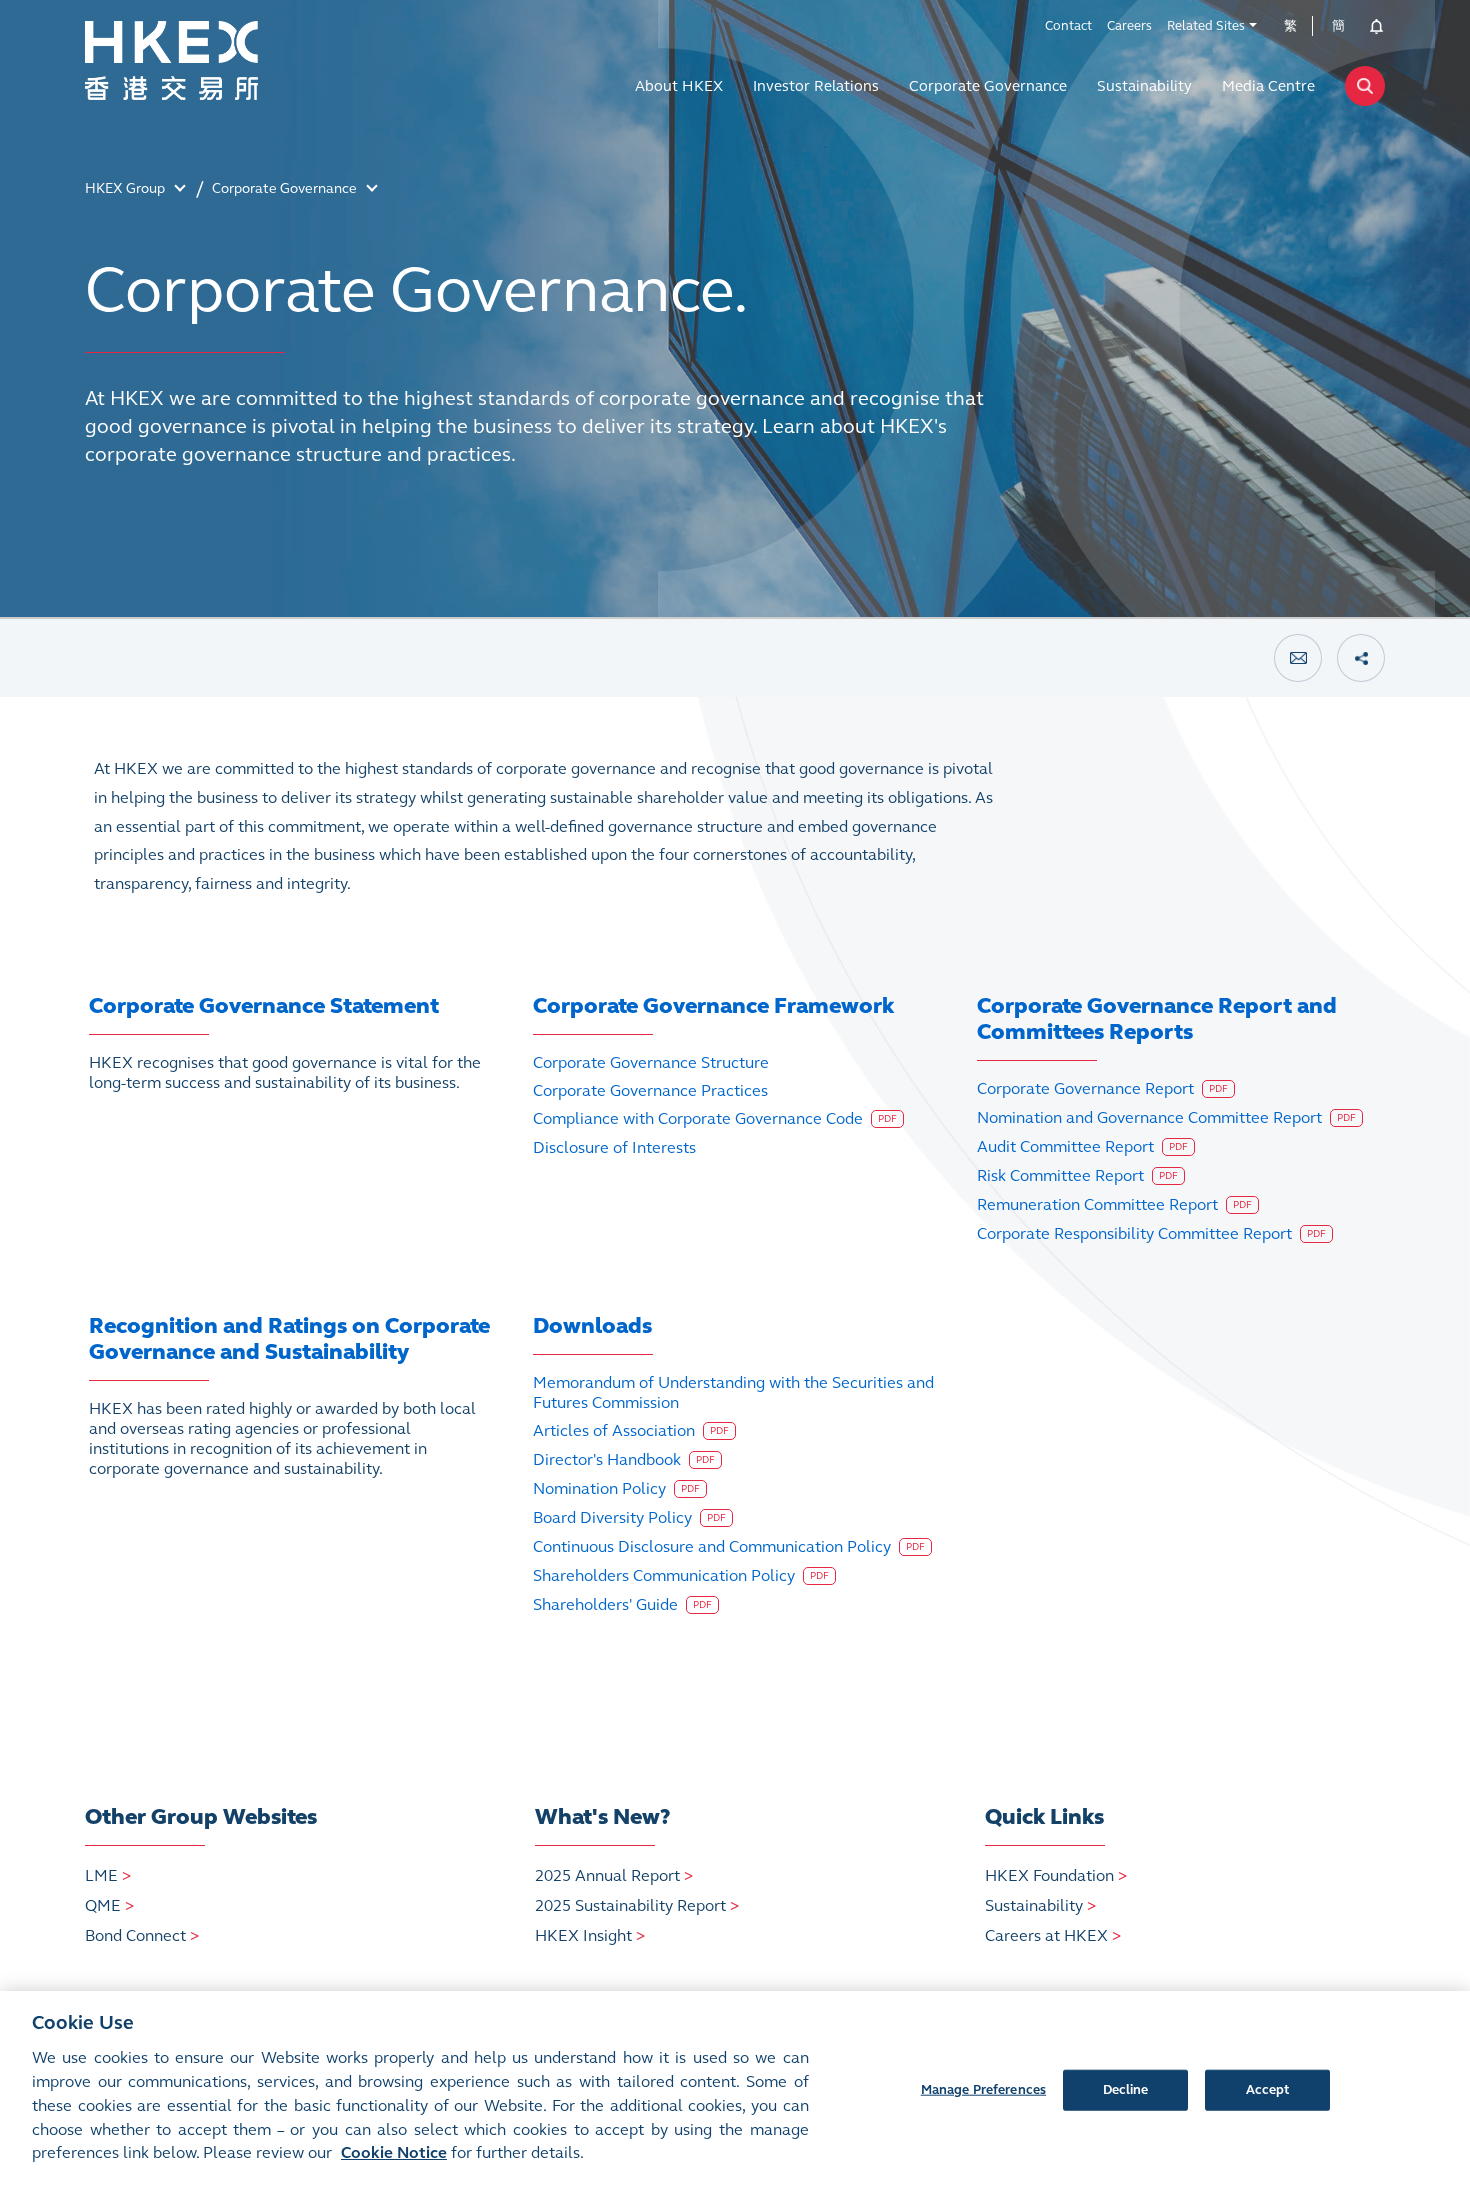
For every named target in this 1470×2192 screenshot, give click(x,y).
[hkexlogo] (215, 61)
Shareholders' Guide (622, 1604)
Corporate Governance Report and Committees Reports (1157, 1018)
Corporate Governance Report (1102, 1088)
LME (108, 1875)
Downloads (592, 1325)
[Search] (1365, 86)
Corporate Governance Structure (651, 1062)
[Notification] (1370, 26)
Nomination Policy (616, 1488)
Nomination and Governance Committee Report (1166, 1117)
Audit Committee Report (1082, 1146)
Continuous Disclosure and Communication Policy (729, 1546)
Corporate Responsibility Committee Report (1151, 1233)
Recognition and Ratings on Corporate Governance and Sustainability (289, 1338)
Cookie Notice (394, 2153)
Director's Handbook (624, 1459)
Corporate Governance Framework (713, 1005)
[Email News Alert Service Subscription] (1298, 658)
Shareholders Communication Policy (681, 1575)
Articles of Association (631, 1430)
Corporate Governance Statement (264, 1005)
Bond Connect (142, 1935)
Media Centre (1268, 86)
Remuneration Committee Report (1114, 1204)
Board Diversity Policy (629, 1517)
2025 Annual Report (614, 1875)
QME (109, 1905)
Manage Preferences (983, 2089)
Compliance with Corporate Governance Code (715, 1118)
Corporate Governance (988, 86)
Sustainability (1144, 86)
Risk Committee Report (1077, 1175)
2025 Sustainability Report (637, 1905)
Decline (1126, 2089)
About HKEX (679, 86)
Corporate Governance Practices (650, 1090)
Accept (1268, 2089)
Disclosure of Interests (614, 1147)
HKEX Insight (590, 1935)
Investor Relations (816, 86)
